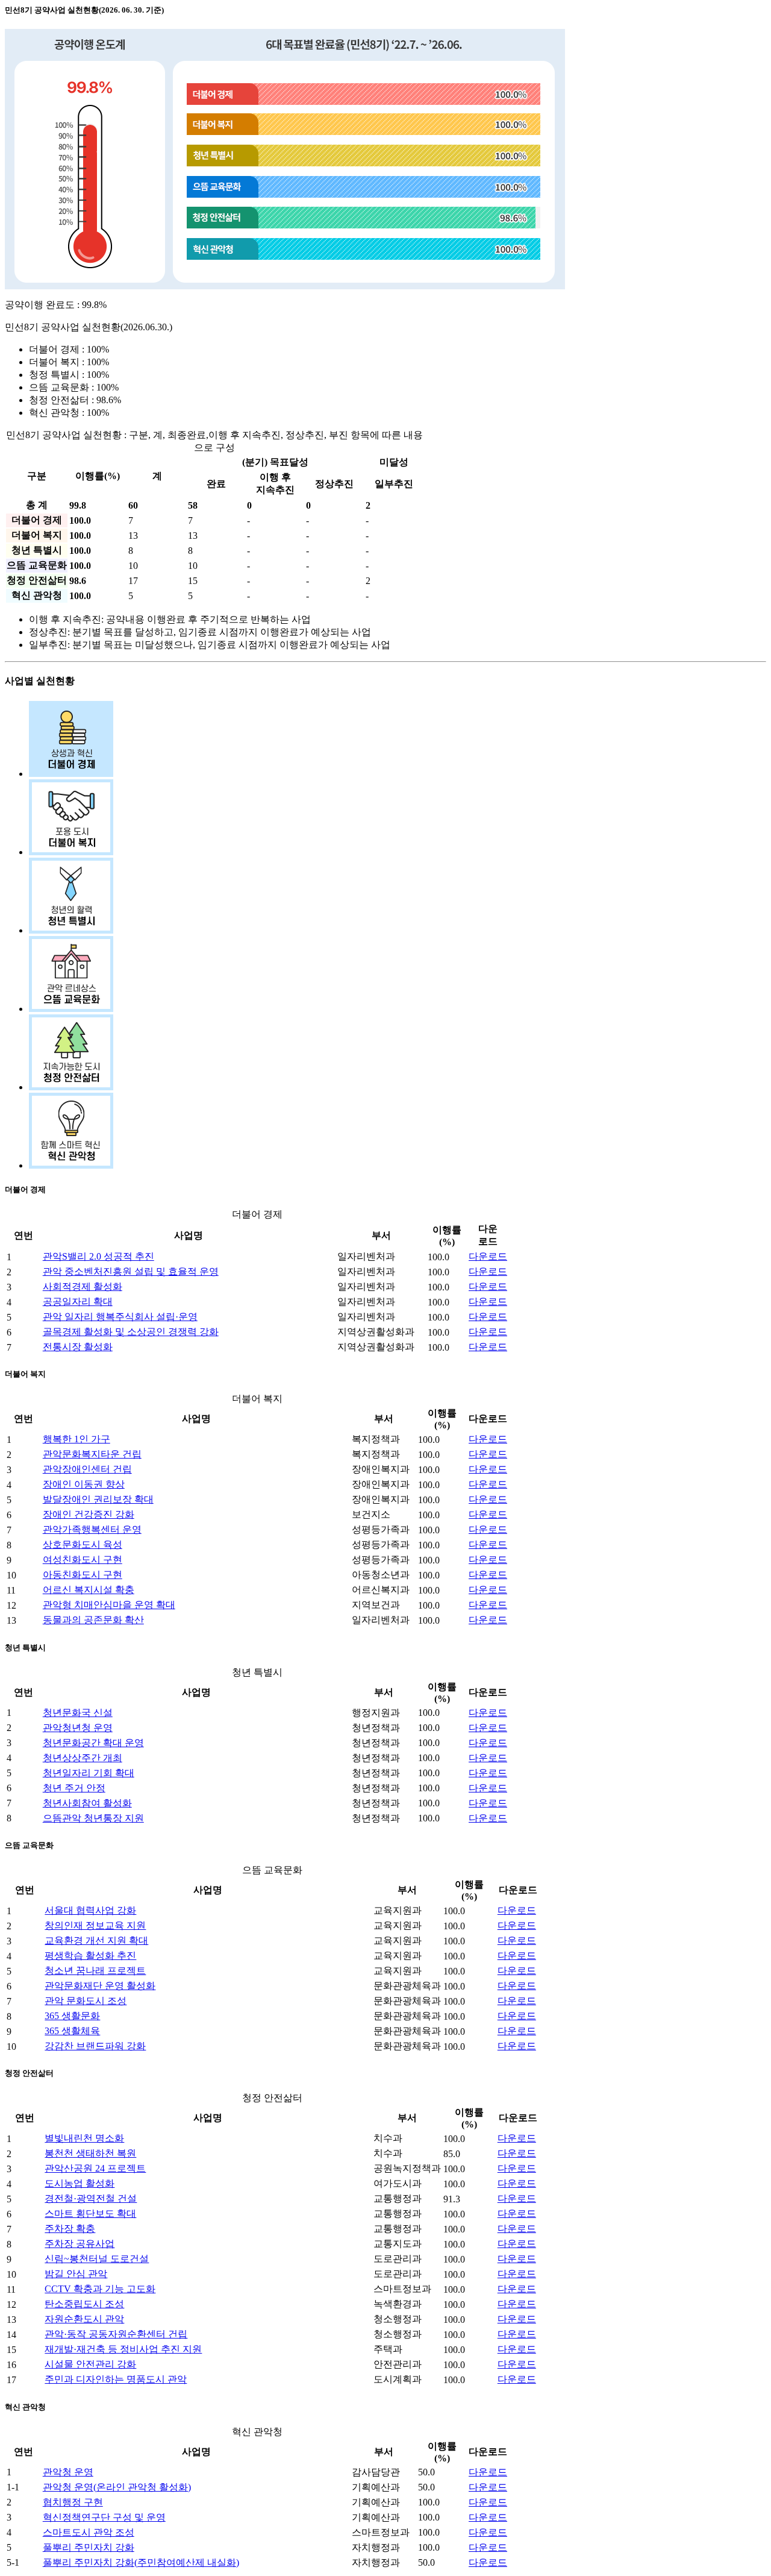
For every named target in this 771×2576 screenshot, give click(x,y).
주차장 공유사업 (80, 2244)
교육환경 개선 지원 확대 (96, 1940)
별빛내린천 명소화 (84, 2138)
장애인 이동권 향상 (84, 1484)
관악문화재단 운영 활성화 (100, 1986)
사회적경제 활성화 (83, 1286)
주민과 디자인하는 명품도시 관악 (116, 2379)
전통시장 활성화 (78, 1347)
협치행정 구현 (73, 2502)
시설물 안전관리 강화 (90, 2364)
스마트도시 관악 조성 (89, 2532)
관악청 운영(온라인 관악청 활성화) (117, 2487)
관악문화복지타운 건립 (92, 1454)
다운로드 (488, 1256)
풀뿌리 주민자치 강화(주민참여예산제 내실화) (141, 2562)
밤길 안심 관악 (76, 2274)
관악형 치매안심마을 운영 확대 (109, 1605)
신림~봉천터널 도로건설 (97, 2259)
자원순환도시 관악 (84, 2319)
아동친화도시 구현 (83, 1575)
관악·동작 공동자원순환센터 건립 (116, 2334)
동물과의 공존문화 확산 (93, 1620)
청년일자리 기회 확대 (89, 1773)
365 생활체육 (72, 2031)
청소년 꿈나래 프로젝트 (95, 1971)
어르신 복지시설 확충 (89, 1590)
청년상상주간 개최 (83, 1758)
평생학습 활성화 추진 (90, 1956)
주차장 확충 (70, 2229)
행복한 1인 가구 (76, 1439)
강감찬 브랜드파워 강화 (95, 2046)
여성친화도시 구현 (83, 1560)
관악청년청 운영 (78, 1728)
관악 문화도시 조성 (86, 2001)
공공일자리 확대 (78, 1302)
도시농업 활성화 (80, 2183)
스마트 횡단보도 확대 (90, 2213)
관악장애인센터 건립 (87, 1469)
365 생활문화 (72, 2016)
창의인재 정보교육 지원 (95, 1925)
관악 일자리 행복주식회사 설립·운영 (120, 1317)
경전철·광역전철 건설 (91, 2198)
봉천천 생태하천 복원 (90, 2153)
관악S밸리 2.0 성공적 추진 (98, 1256)
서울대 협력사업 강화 (90, 1910)
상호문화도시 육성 (83, 1544)
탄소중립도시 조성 (84, 2304)
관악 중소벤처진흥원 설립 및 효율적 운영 (131, 1271)
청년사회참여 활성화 (87, 1803)
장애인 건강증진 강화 (89, 1514)
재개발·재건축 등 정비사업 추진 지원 (123, 2349)
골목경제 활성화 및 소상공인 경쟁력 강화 (131, 1332)
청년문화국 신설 (78, 1713)
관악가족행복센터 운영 (92, 1529)
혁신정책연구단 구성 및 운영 (104, 2517)
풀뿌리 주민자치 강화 (89, 2547)
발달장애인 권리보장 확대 (98, 1499)
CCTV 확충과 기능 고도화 (100, 2289)
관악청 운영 (68, 2472)
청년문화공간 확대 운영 (93, 1743)
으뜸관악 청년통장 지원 (93, 1818)
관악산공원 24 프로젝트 (95, 2168)
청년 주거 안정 (74, 1788)
